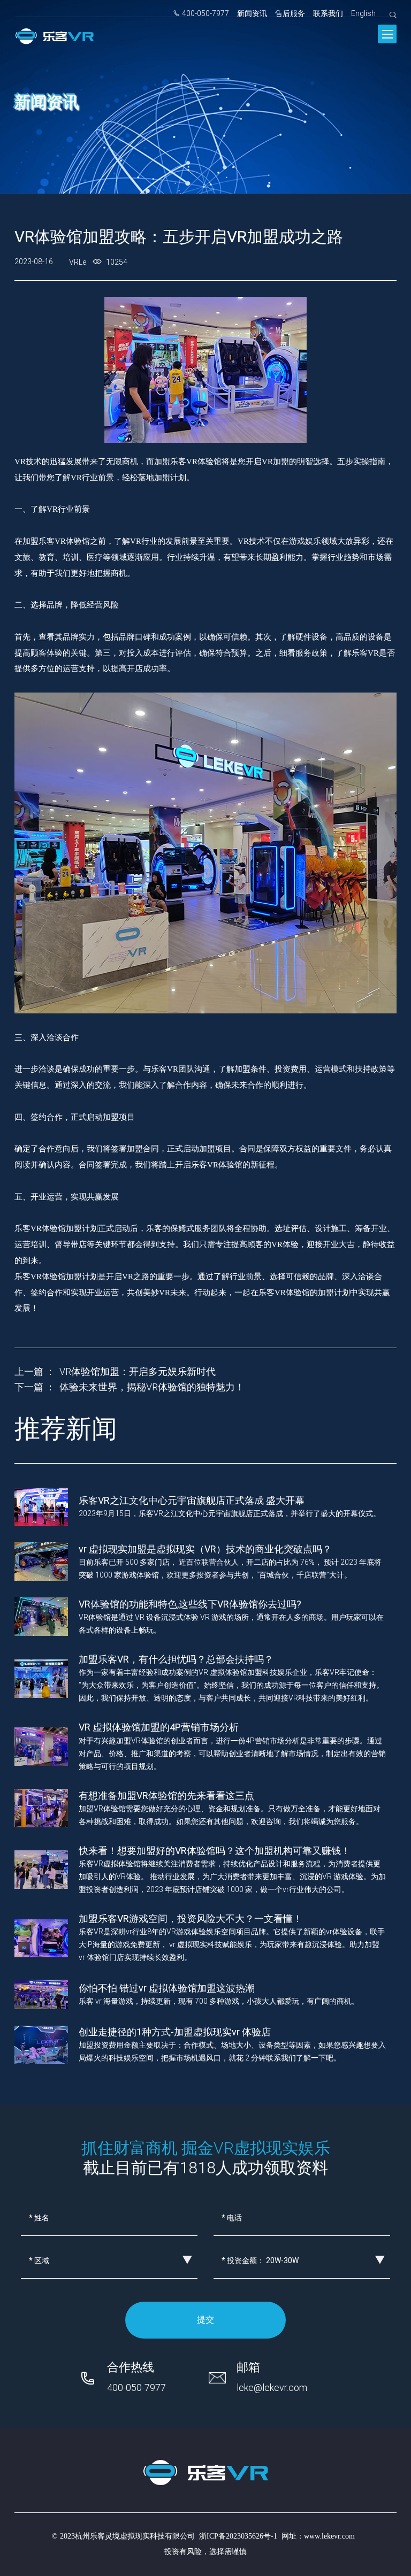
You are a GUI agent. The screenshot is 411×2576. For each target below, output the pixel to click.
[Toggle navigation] (387, 34)
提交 (205, 2320)
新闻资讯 (252, 13)
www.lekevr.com (329, 2536)
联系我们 (328, 13)
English (363, 13)
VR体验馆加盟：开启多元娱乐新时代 (138, 1371)
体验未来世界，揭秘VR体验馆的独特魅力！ (152, 1387)
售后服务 (290, 13)
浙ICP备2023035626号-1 (238, 2536)
